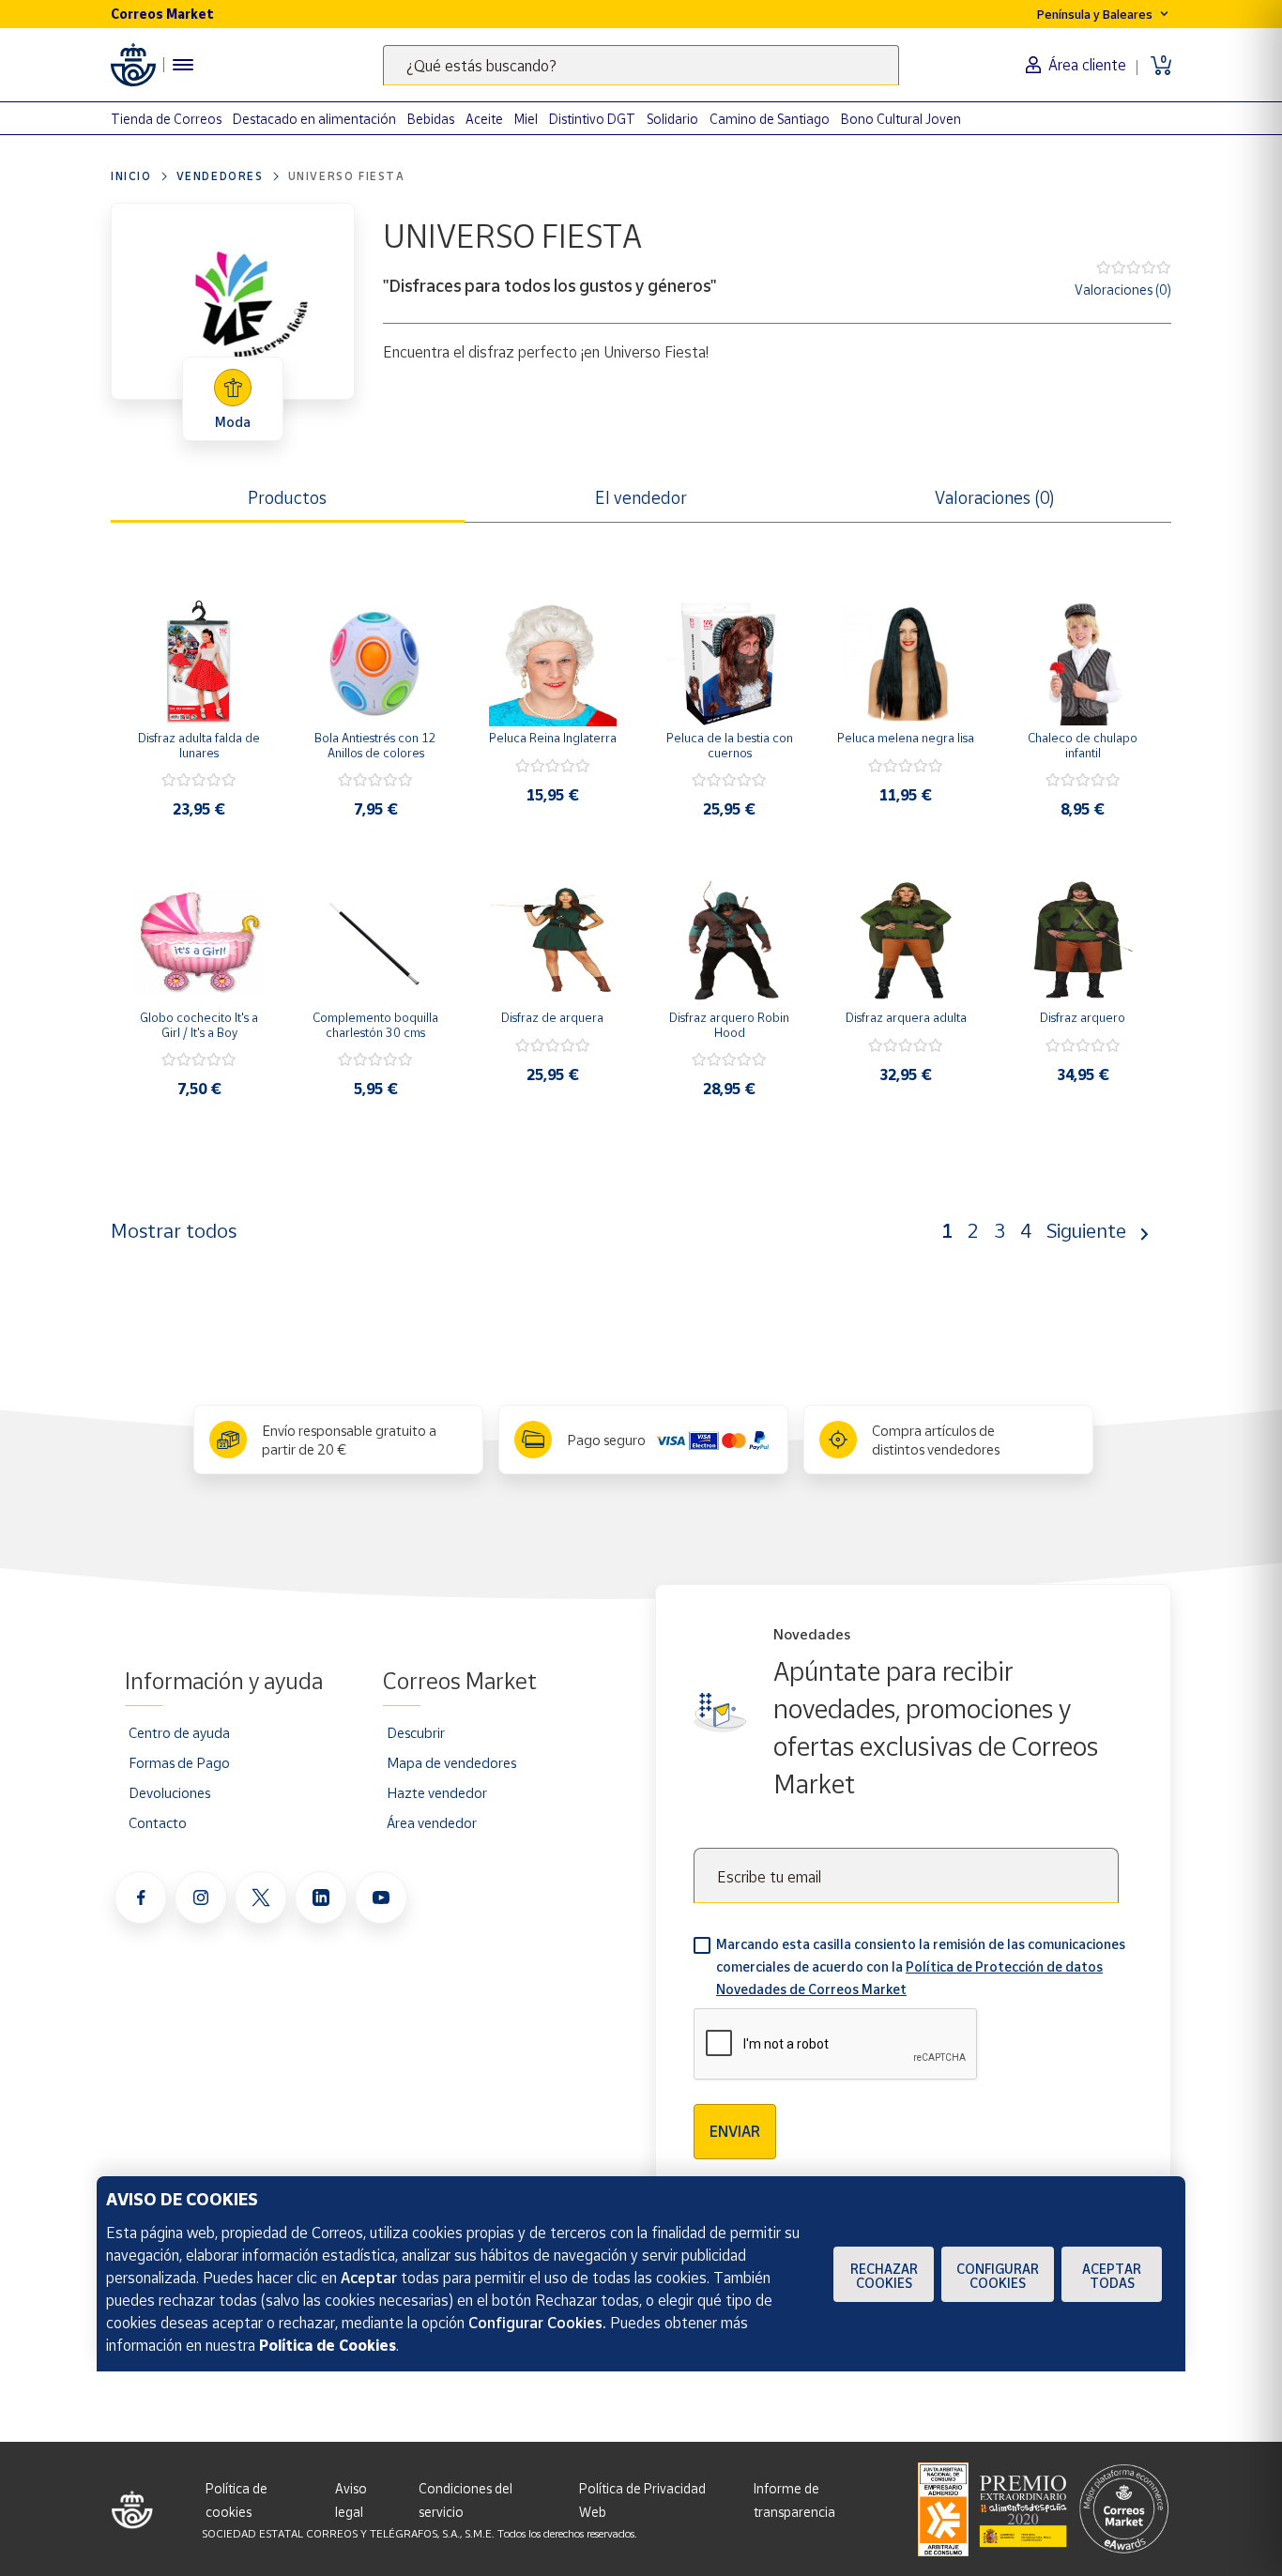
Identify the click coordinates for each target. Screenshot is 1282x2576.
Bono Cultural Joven (901, 119)
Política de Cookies (328, 2345)
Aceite (484, 119)
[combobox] (641, 65)
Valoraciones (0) (1123, 290)
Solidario (672, 119)
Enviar (735, 2131)
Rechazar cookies (884, 2276)
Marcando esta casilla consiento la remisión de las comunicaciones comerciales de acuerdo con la (921, 1966)
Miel (526, 119)
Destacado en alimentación (314, 119)
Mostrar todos (174, 1230)
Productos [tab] (287, 497)
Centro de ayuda (179, 1732)
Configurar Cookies (998, 2276)
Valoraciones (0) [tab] (995, 497)
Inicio (131, 176)
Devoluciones (169, 1792)
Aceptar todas (1112, 2276)
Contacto (158, 1822)
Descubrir (416, 1732)
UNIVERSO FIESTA (347, 176)
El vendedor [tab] (641, 497)
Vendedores (220, 176)
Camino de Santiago (770, 119)
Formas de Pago (179, 1762)
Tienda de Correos (166, 119)
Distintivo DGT (592, 119)
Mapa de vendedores (451, 1762)
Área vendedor (432, 1822)
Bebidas (431, 119)
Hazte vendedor (437, 1792)
